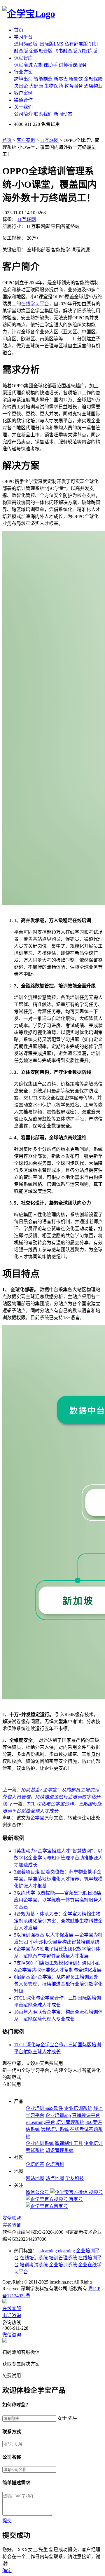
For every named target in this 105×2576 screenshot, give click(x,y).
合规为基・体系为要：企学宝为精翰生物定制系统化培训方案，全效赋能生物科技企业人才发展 (58, 1921)
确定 (7, 2571)
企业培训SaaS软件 (44, 2108)
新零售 (61, 79)
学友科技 (75, 2178)
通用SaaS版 (26, 44)
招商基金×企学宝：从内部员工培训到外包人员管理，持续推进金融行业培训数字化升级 (51, 1797)
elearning (66, 2251)
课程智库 (23, 58)
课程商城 (23, 65)
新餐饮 (76, 79)
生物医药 (54, 86)
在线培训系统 (34, 2258)
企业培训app (58, 2115)
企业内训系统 (40, 2143)
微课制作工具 (69, 2143)
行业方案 (23, 72)
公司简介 (23, 114)
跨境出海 (23, 79)
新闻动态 (63, 114)
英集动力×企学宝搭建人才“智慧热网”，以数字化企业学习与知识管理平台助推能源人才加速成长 (58, 1858)
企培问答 (35, 2164)
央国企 (21, 86)
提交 (7, 2521)
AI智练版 (88, 51)
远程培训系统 (55, 2129)
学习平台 (23, 37)
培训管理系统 (70, 2122)
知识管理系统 (60, 2150)
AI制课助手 (46, 65)
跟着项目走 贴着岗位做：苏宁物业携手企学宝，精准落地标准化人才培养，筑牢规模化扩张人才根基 (58, 1879)
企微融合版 (41, 51)
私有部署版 (76, 44)
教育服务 (73, 86)
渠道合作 (23, 100)
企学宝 (37, 1818)
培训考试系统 (34, 2265)
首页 (19, 30)
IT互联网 (49, 140)
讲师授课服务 (73, 65)
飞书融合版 (65, 51)
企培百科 (55, 2164)
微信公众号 (38, 2192)
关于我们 (23, 107)
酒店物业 (93, 86)
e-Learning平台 (40, 2122)
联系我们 (43, 114)
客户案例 (23, 93)
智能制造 (43, 79)
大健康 (36, 86)
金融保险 (93, 79)
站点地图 (55, 2178)
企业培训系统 (78, 2108)
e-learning (48, 2251)
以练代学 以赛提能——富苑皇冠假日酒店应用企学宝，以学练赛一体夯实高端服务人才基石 (58, 1900)
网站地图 (35, 2178)
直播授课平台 (86, 2115)
